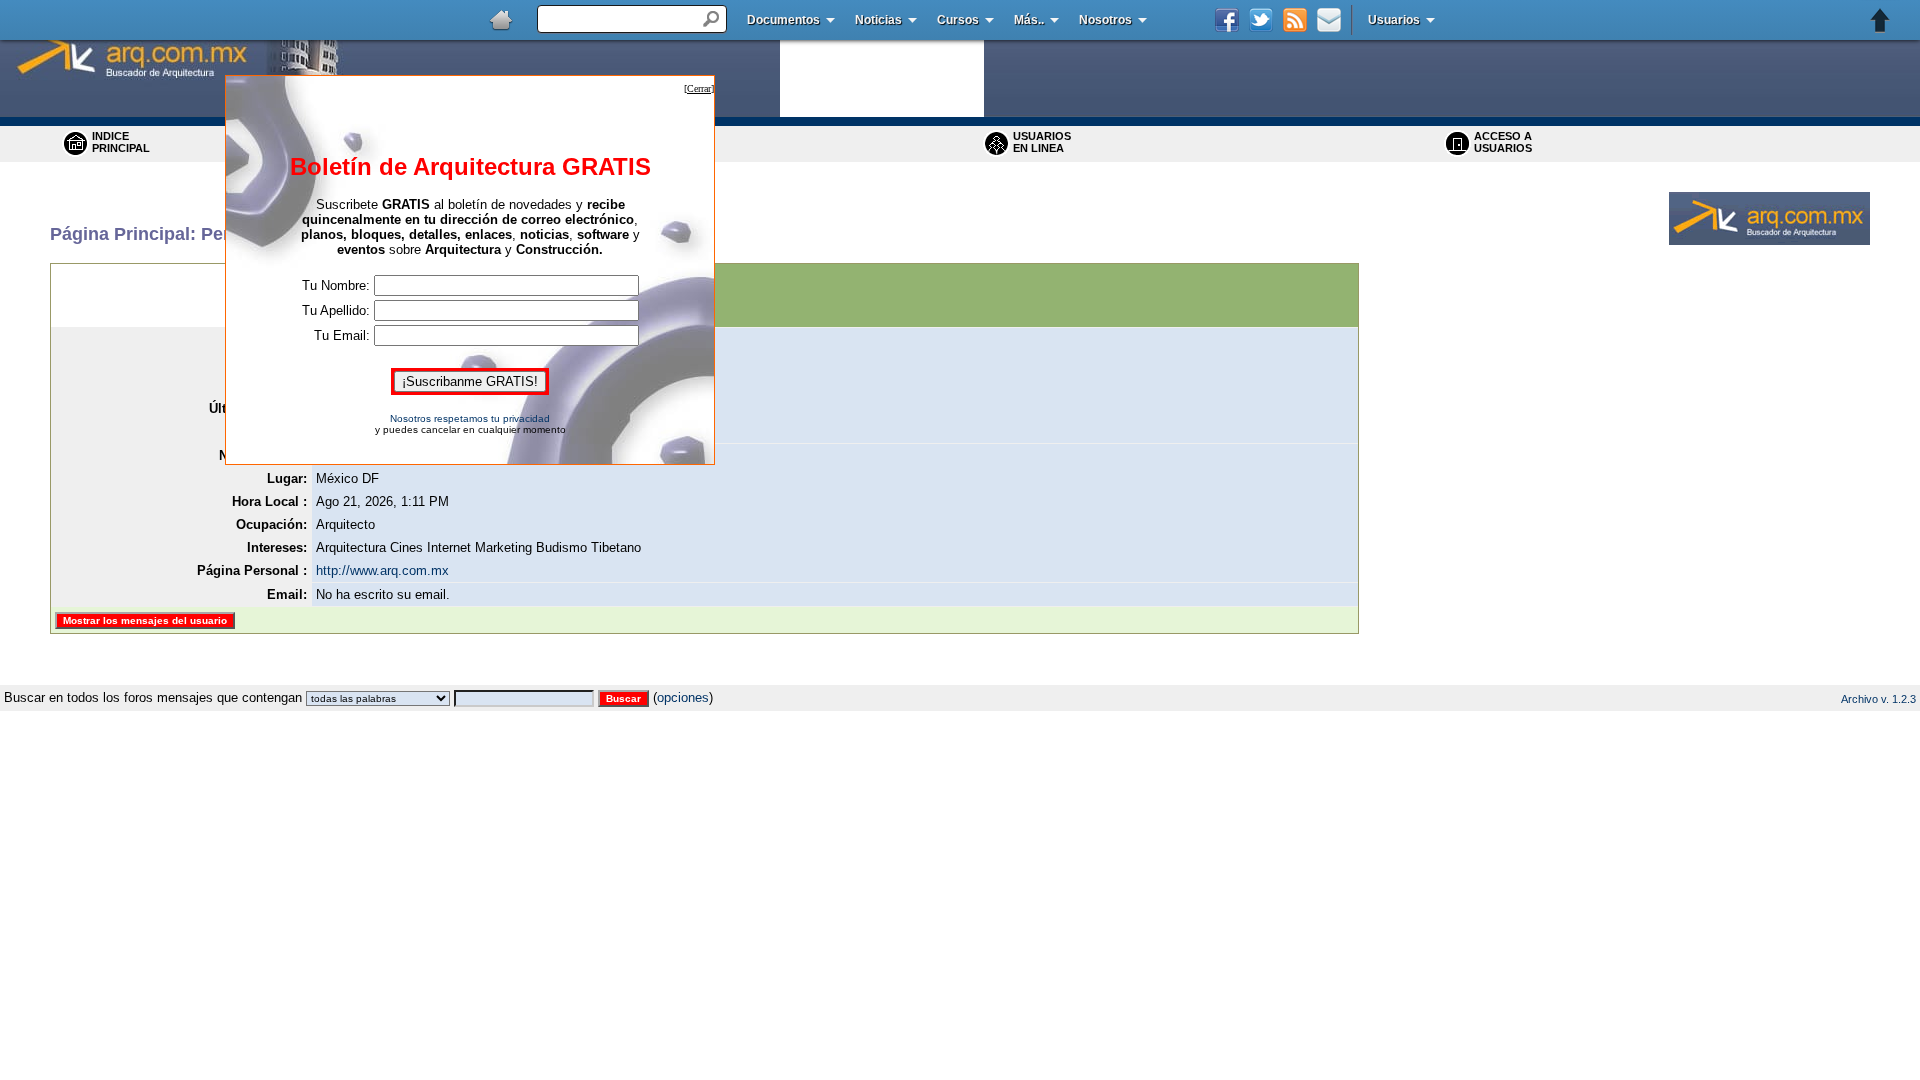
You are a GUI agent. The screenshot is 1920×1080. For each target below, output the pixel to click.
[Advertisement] (960, 677)
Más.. (1029, 20)
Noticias (878, 20)
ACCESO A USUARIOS (1503, 142)
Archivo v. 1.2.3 (1878, 699)
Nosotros (1105, 20)
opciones (683, 697)
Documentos (783, 20)
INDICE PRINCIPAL (121, 142)
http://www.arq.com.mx (382, 570)
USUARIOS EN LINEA (1042, 142)
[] (699, 88)
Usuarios (1394, 20)
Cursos (958, 20)
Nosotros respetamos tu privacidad (470, 418)
